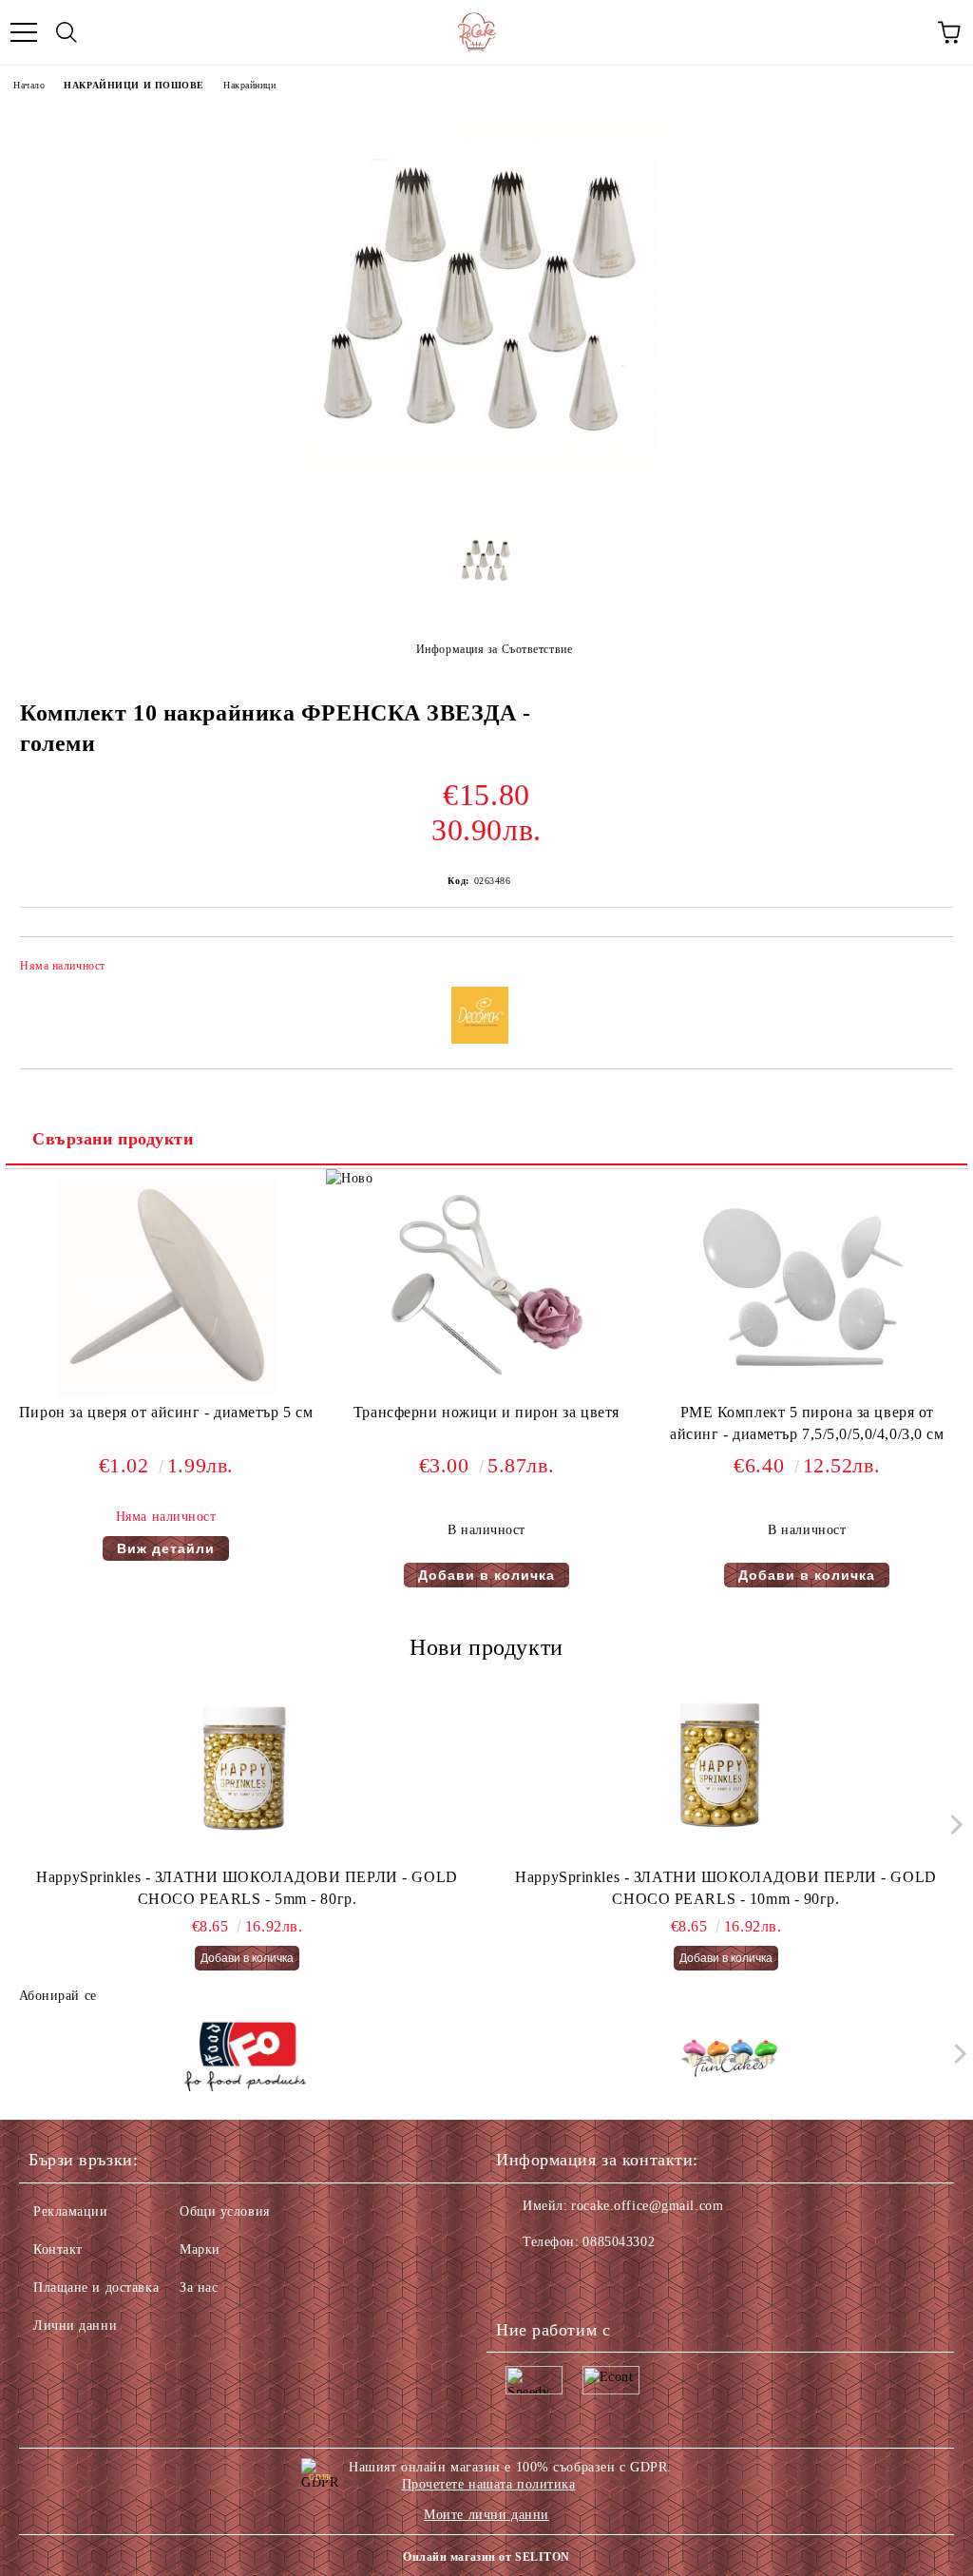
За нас (199, 2288)
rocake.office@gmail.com (647, 2206)
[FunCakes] (729, 2058)
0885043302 (619, 2242)
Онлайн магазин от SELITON (486, 2557)
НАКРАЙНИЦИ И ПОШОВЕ (134, 85)
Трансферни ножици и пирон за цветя (486, 1412)
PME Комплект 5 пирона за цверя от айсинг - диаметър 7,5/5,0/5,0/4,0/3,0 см (807, 1423)
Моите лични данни (486, 2515)
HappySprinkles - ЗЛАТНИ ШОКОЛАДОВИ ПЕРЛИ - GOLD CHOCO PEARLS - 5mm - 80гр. (247, 1888)
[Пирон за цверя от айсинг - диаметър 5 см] (166, 1393)
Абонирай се (58, 1996)
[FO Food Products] (245, 2058)
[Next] (952, 1824)
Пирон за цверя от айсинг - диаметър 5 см (166, 1412)
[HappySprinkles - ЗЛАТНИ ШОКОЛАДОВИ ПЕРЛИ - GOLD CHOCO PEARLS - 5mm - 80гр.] (248, 1772)
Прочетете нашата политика (489, 2484)
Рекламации (71, 2211)
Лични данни (75, 2326)
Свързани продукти (113, 1139)
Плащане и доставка (96, 2288)
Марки (200, 2249)
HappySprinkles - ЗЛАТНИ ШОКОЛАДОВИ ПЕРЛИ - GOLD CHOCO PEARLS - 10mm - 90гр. (725, 1888)
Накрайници (250, 85)
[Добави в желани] (926, 969)
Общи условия (225, 2211)
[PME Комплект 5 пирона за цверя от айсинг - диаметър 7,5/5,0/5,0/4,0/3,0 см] (807, 1393)
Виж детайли (166, 1548)
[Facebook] (521, 2280)
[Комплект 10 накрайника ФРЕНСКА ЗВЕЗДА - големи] (486, 501)
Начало (29, 85)
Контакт (58, 2249)
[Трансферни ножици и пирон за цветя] (486, 1393)
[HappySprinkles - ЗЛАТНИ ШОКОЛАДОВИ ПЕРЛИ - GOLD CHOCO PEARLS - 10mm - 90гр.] (726, 1772)
